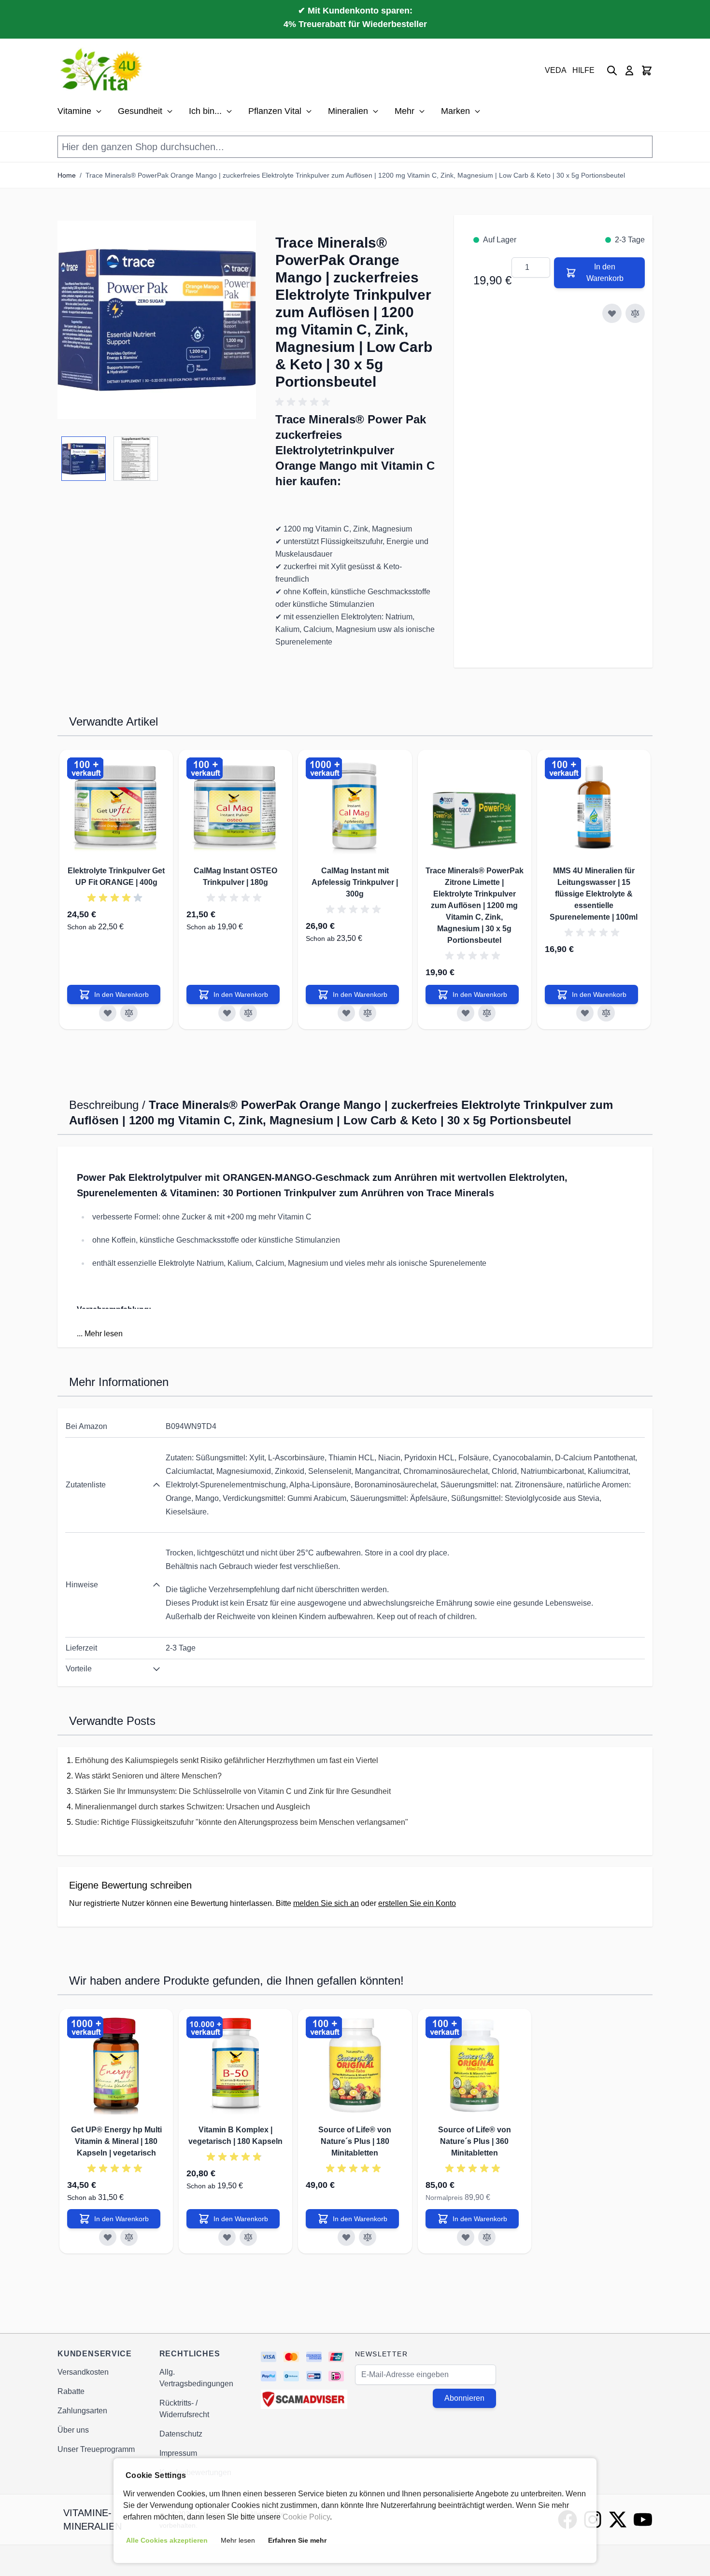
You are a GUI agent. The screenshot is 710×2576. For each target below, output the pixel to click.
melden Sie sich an (326, 1903)
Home (67, 175)
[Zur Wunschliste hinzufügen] (612, 313)
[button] (157, 320)
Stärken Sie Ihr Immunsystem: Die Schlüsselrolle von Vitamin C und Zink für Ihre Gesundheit (233, 1791)
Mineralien (348, 111)
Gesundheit (140, 111)
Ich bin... (205, 111)
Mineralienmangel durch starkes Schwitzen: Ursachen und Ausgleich (192, 1807)
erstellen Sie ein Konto (417, 1903)
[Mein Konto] (629, 70)
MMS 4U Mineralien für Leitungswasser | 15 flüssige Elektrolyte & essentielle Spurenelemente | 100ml (594, 894)
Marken (455, 111)
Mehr (405, 111)
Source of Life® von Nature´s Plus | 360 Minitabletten (475, 2141)
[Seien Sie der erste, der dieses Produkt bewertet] (355, 402)
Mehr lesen (104, 1334)
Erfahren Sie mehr (297, 2540)
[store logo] (102, 70)
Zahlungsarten (82, 2411)
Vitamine (74, 111)
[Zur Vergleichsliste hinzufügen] (635, 313)
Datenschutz (181, 2434)
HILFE (583, 70)
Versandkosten (83, 2372)
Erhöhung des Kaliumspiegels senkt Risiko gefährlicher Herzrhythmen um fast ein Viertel (227, 1760)
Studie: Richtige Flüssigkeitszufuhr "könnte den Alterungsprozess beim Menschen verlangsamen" (241, 1822)
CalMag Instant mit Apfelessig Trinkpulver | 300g (355, 882)
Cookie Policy (306, 2517)
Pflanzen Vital (275, 111)
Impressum (178, 2453)
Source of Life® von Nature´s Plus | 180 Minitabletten (355, 2141)
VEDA (556, 70)
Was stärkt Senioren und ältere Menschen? (148, 1776)
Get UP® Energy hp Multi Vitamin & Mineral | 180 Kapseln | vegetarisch (116, 2141)
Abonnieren (464, 2398)
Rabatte (71, 2391)
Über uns (73, 2430)
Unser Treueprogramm (96, 2449)
